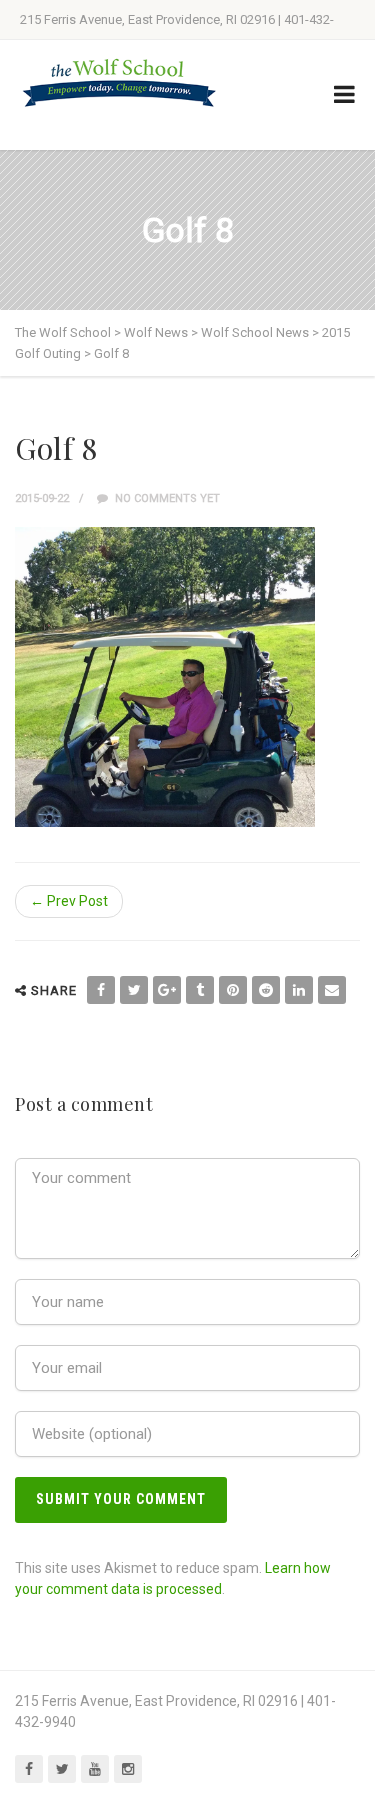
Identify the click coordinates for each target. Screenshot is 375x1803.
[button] (165, 677)
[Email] (332, 990)
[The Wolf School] (120, 82)
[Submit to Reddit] (266, 990)
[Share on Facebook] (101, 990)
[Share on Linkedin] (299, 990)
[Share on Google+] (167, 990)
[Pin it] (233, 990)
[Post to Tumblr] (200, 990)
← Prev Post (69, 901)
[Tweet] (134, 990)
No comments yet (166, 498)
